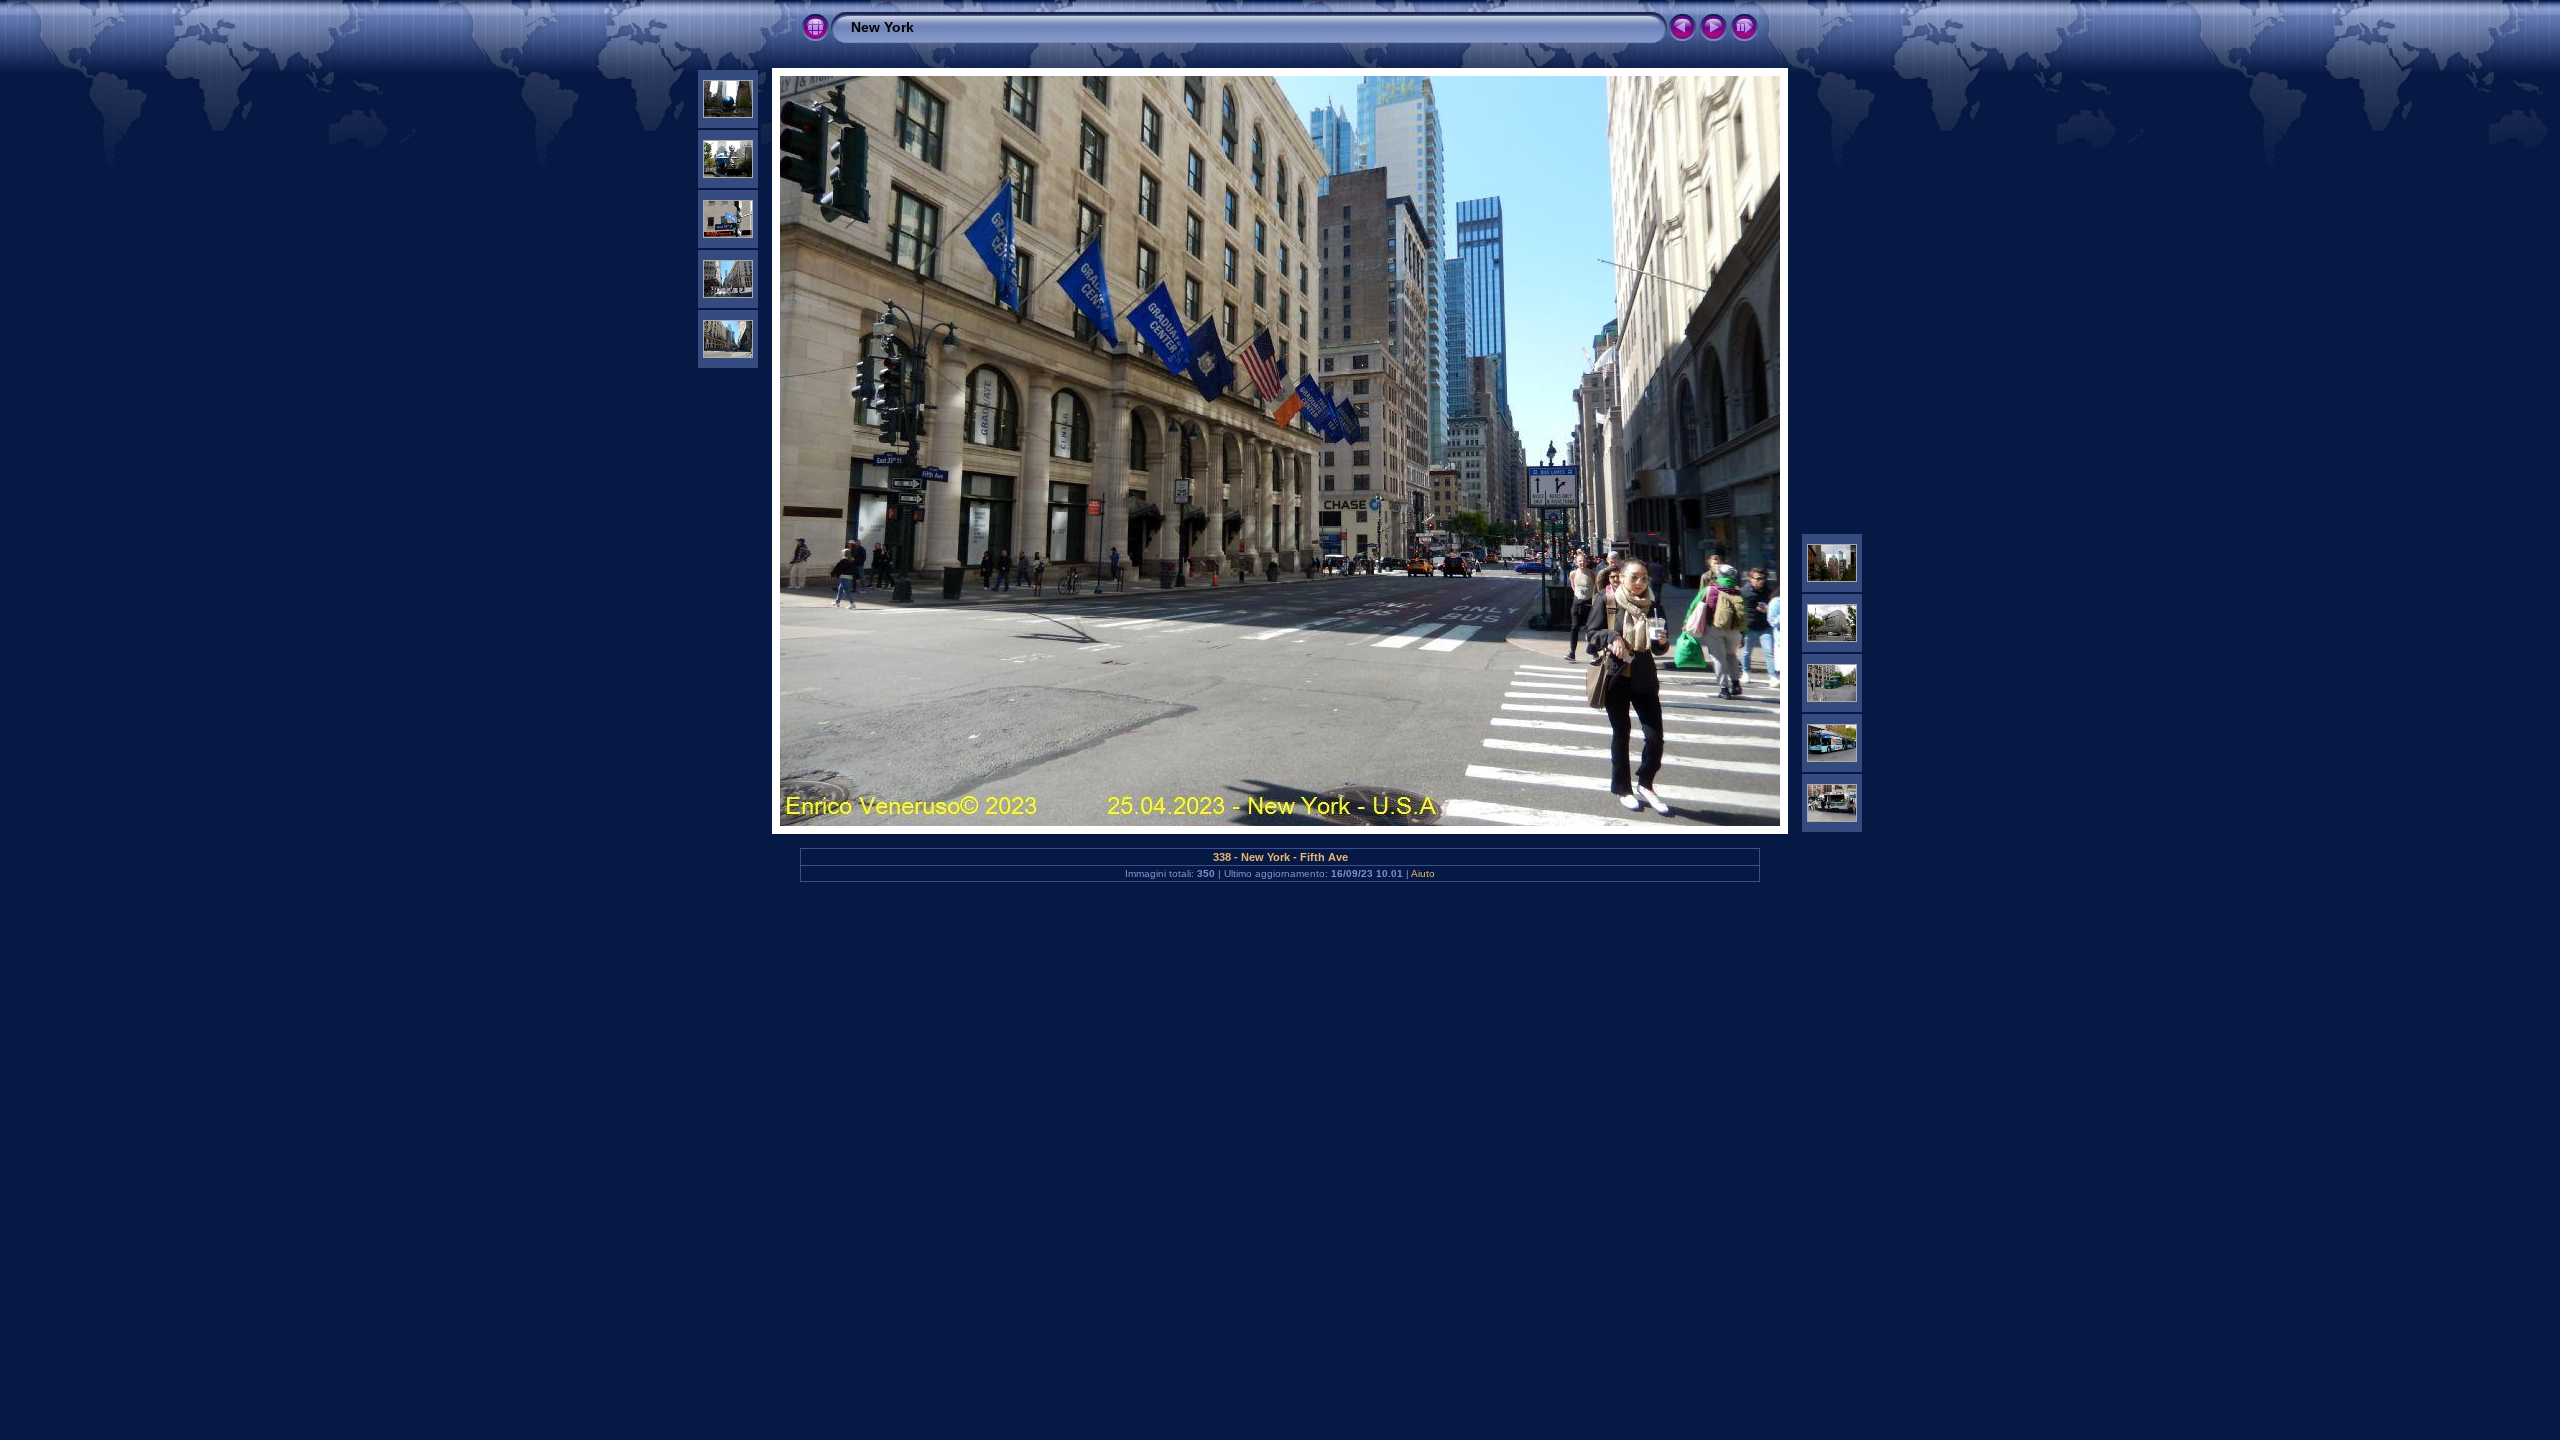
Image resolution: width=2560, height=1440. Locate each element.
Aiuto (1423, 873)
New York (882, 27)
